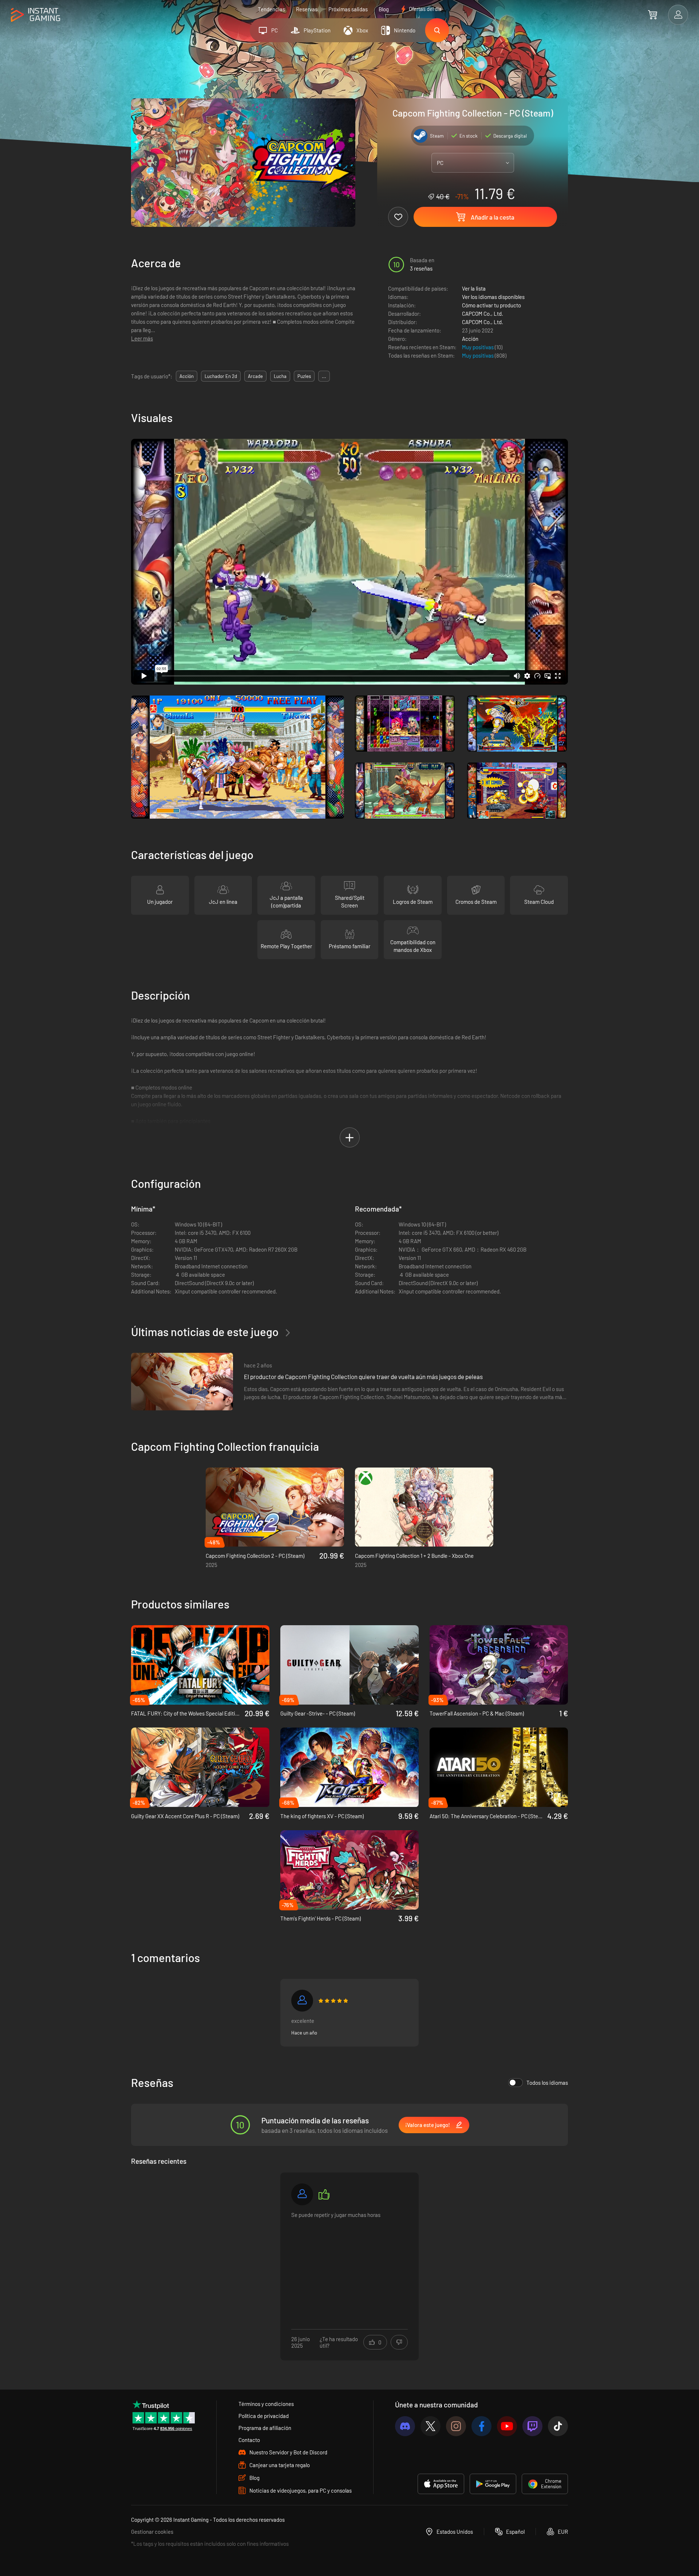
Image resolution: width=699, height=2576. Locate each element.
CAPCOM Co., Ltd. (483, 314)
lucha (280, 376)
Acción (470, 339)
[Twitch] (532, 2426)
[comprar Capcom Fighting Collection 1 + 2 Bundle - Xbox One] (424, 1507)
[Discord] (405, 2426)
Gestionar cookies (152, 2532)
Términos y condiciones (266, 2404)
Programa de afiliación (265, 2428)
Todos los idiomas (547, 2083)
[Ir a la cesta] (653, 15)
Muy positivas (478, 347)
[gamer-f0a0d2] (302, 2194)
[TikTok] (558, 2426)
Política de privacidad (264, 2416)
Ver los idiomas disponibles (493, 297)
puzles (304, 376)
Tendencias (271, 9)
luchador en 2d (221, 376)
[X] (431, 2426)
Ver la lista (474, 288)
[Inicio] (35, 15)
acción (187, 376)
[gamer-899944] (302, 2001)
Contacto (249, 2440)
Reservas (307, 9)
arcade (255, 376)
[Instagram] (456, 2426)
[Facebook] (481, 2426)
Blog (384, 9)
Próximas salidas (348, 9)
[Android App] (493, 2484)
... (324, 376)
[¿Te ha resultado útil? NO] (399, 2342)
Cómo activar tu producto (491, 305)
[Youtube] (507, 2426)
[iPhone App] (441, 2484)
